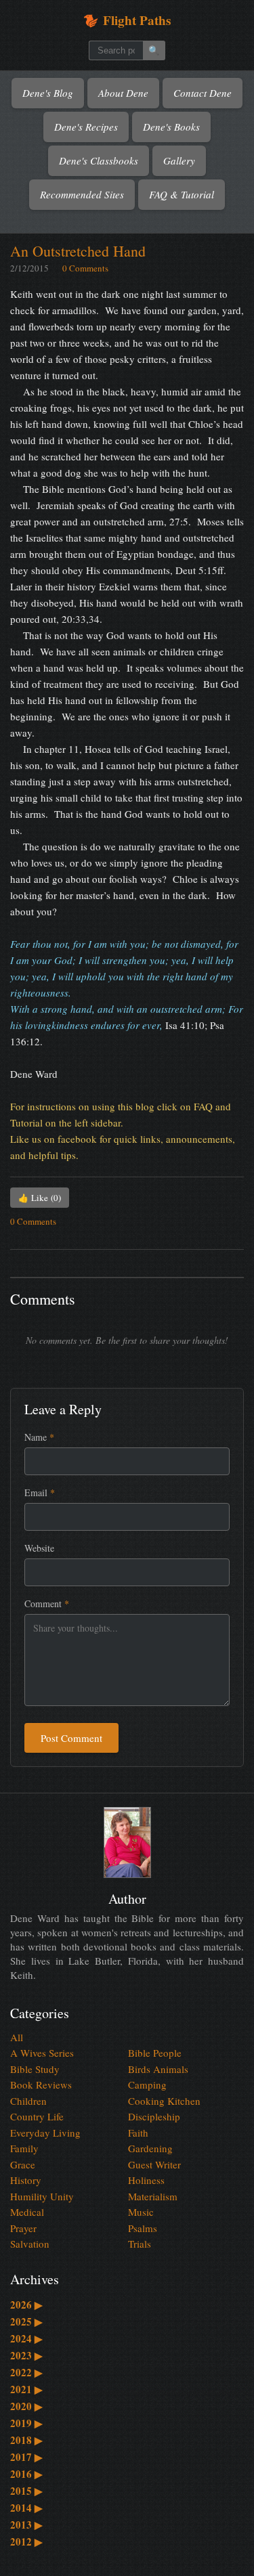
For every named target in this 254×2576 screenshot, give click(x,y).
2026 (26, 2305)
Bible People (155, 2053)
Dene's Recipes (86, 127)
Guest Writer (154, 2164)
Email (40, 1492)
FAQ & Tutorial (182, 194)
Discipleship (154, 2116)
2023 (26, 2355)
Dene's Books (171, 127)
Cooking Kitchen (164, 2101)
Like (40, 1198)
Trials (140, 2244)
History (26, 2180)
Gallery (179, 160)
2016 (26, 2474)
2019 (26, 2423)
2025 (26, 2321)
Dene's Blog (48, 93)
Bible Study (35, 2069)
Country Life (37, 2116)
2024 (26, 2338)
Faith (138, 2133)
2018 (26, 2440)
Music (141, 2212)
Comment (47, 1603)
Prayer (23, 2228)
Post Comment (71, 1738)
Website (39, 1548)
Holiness (146, 2180)
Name (39, 1437)
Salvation (30, 2244)
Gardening (150, 2148)
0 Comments (85, 268)
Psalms (143, 2228)
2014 (26, 2508)
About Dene (123, 93)
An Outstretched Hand (78, 251)
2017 (26, 2457)
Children (28, 2101)
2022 (26, 2372)
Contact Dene (203, 93)
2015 (26, 2491)
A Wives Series (42, 2053)
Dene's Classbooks (99, 160)
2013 (26, 2525)
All (17, 2037)
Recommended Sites (82, 194)
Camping (147, 2084)
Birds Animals (158, 2069)
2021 (26, 2389)
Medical (27, 2212)
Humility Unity (42, 2196)
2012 (26, 2541)
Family (24, 2148)
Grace (23, 2164)
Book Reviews (41, 2084)
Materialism (153, 2196)
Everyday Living (45, 2133)
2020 (26, 2406)
